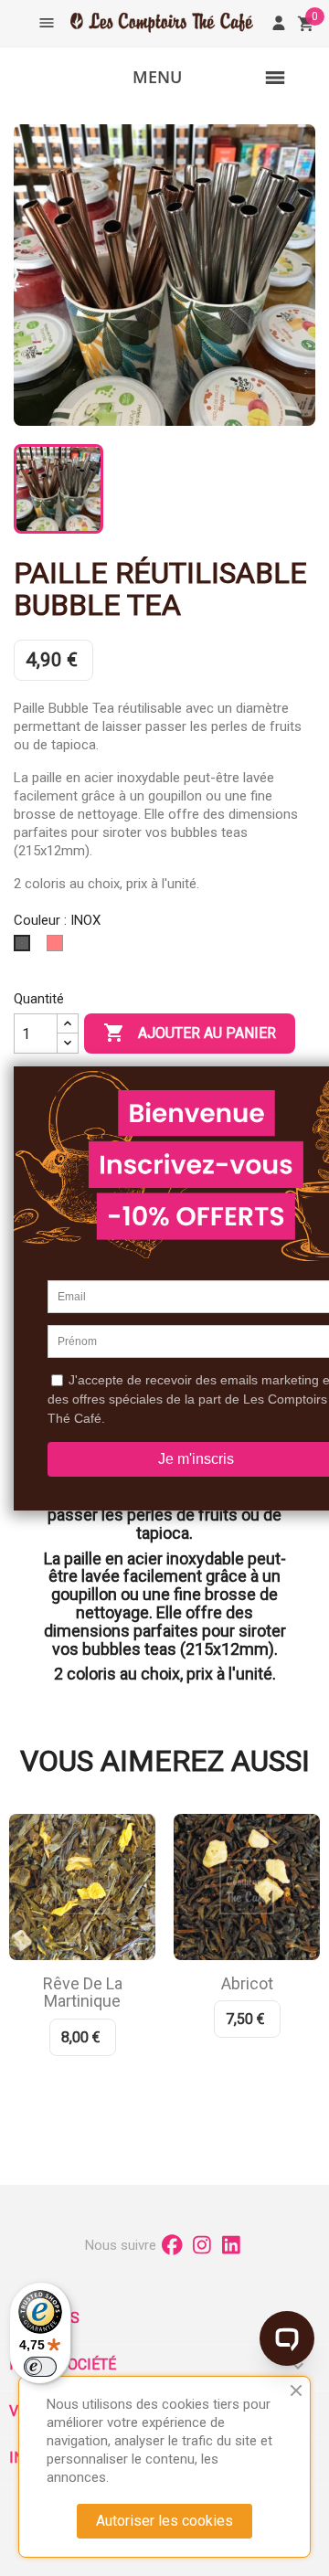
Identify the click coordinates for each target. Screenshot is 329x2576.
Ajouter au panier (190, 1033)
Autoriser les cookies (164, 2521)
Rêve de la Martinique (83, 1993)
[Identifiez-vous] (279, 23)
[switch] (40, 2367)
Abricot (247, 1983)
